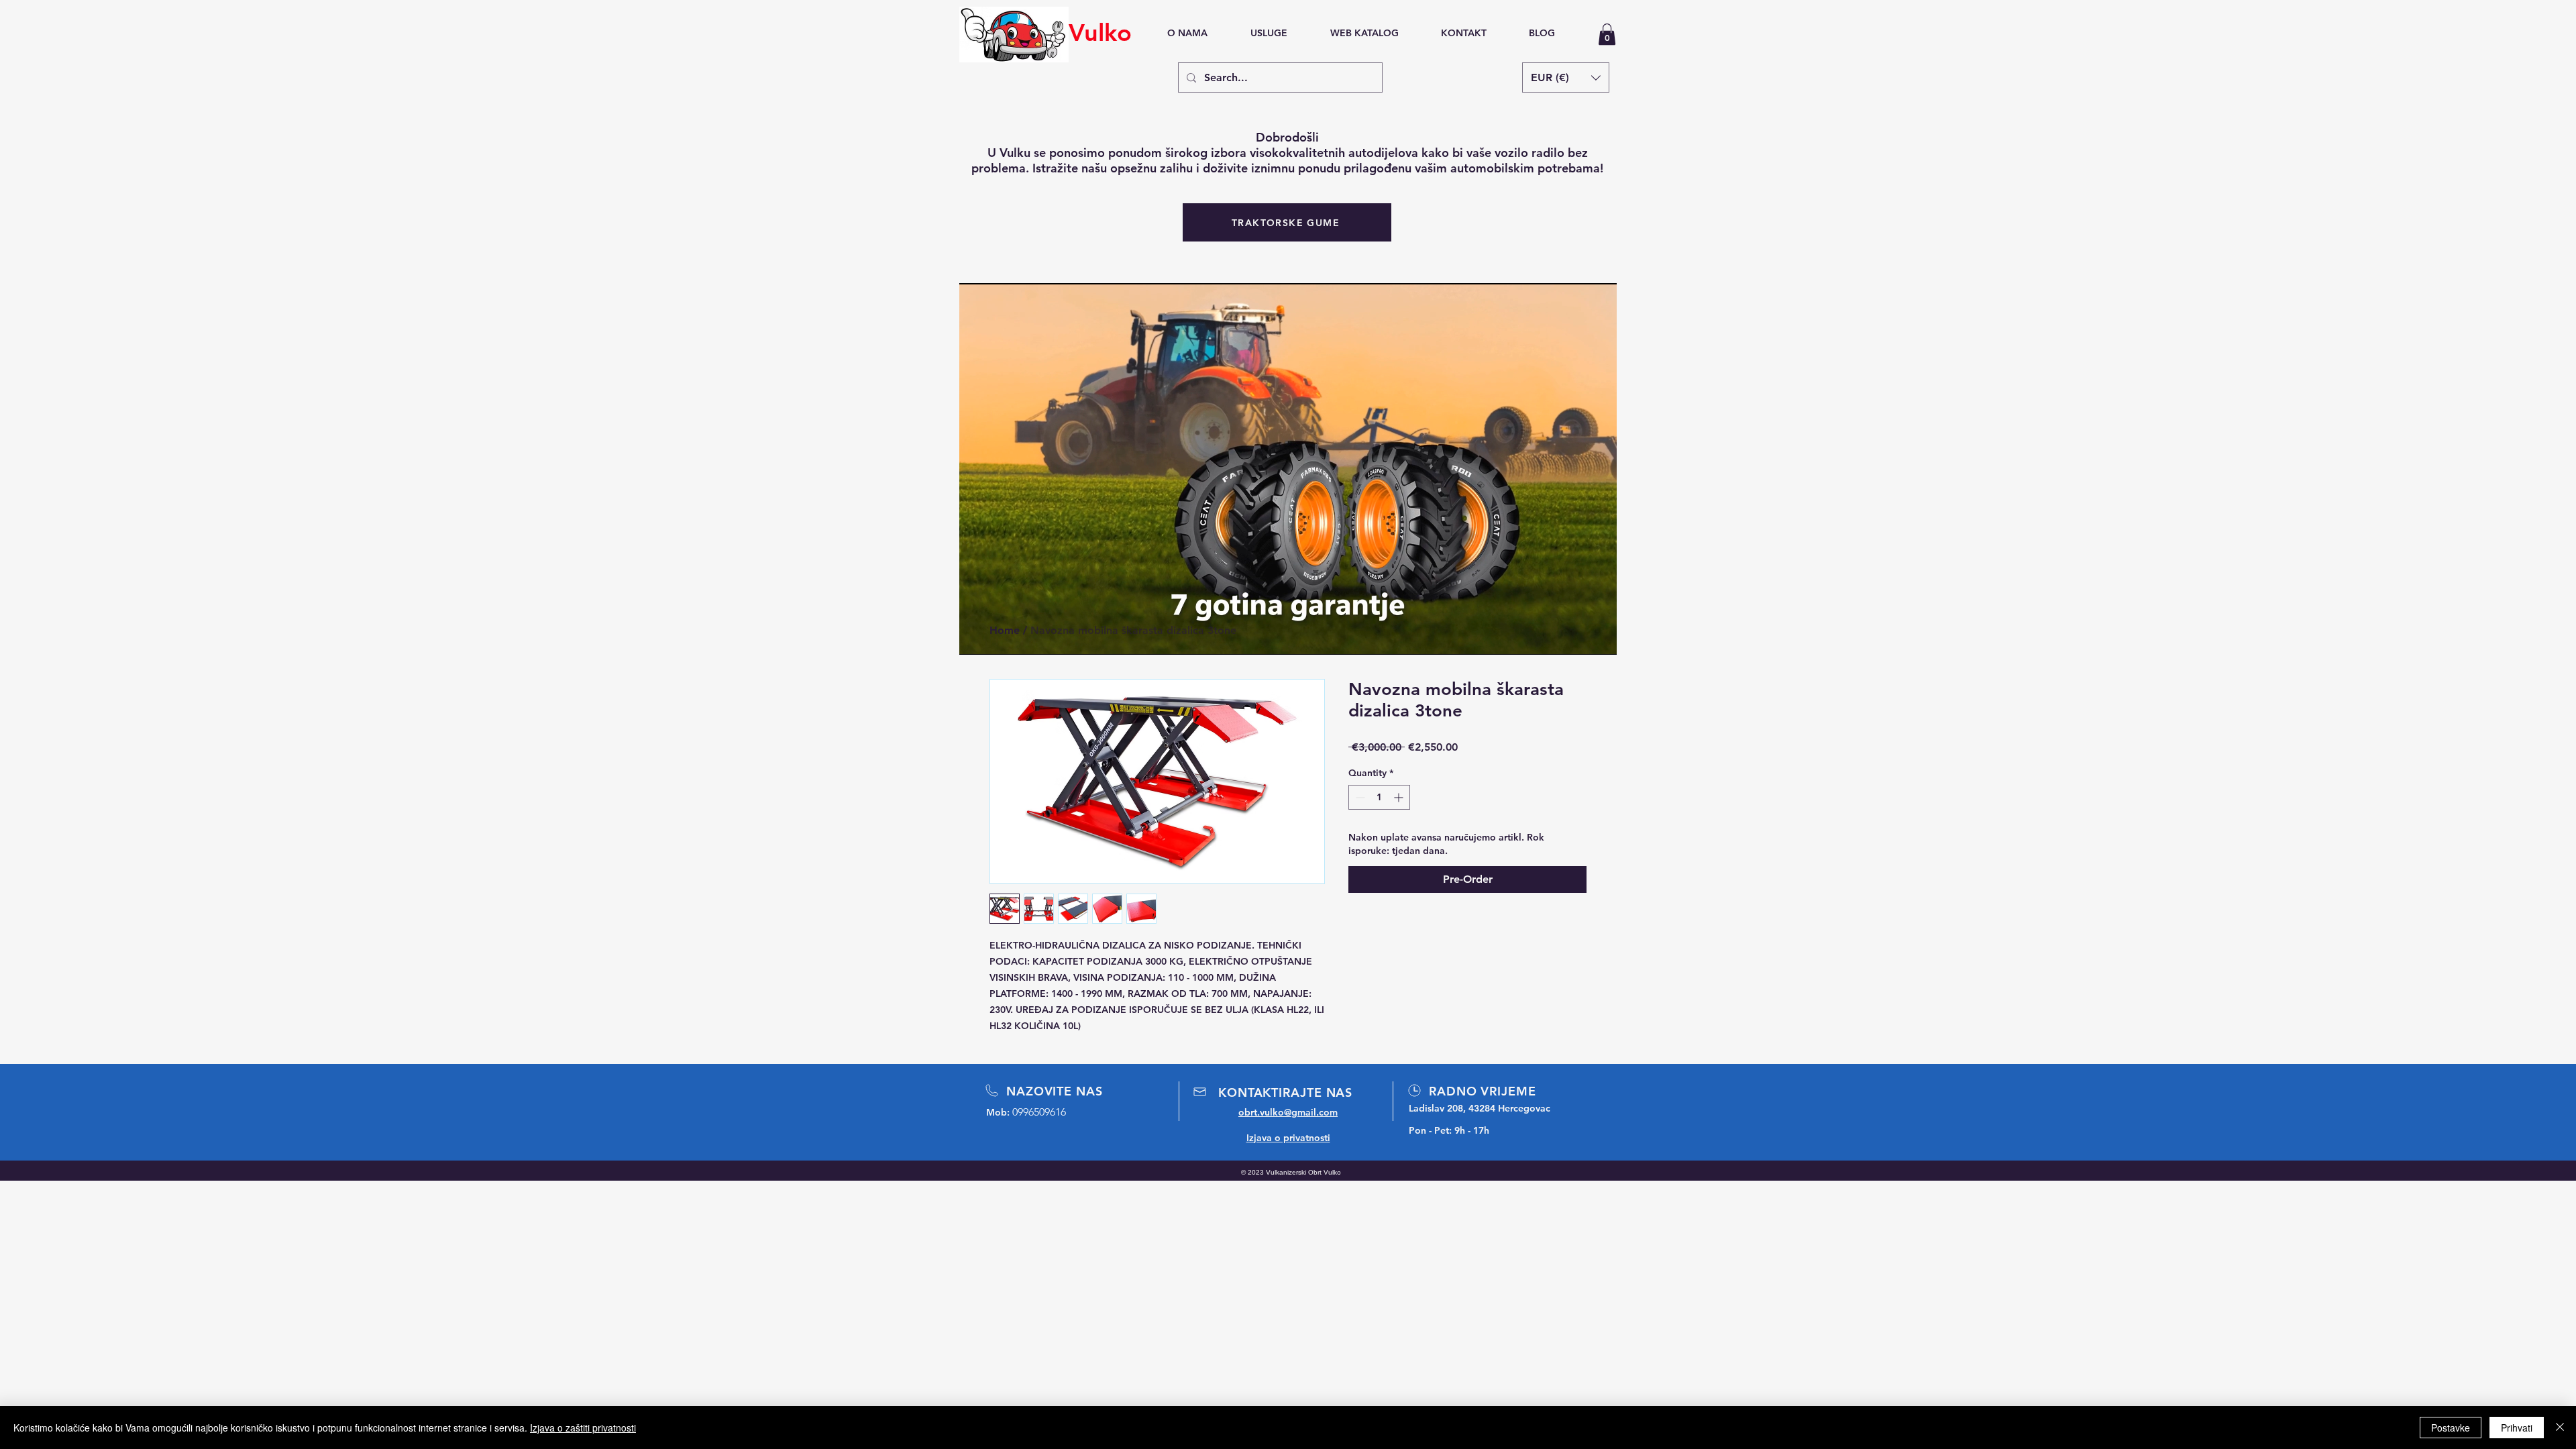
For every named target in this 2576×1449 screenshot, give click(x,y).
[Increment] (1400, 797)
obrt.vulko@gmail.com (1288, 1112)
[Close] (2560, 1428)
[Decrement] (1359, 797)
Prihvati (2517, 1428)
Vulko (1100, 33)
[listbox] (1566, 77)
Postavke (2451, 1428)
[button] (1607, 34)
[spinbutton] (1379, 797)
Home (1005, 630)
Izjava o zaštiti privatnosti (583, 1428)
